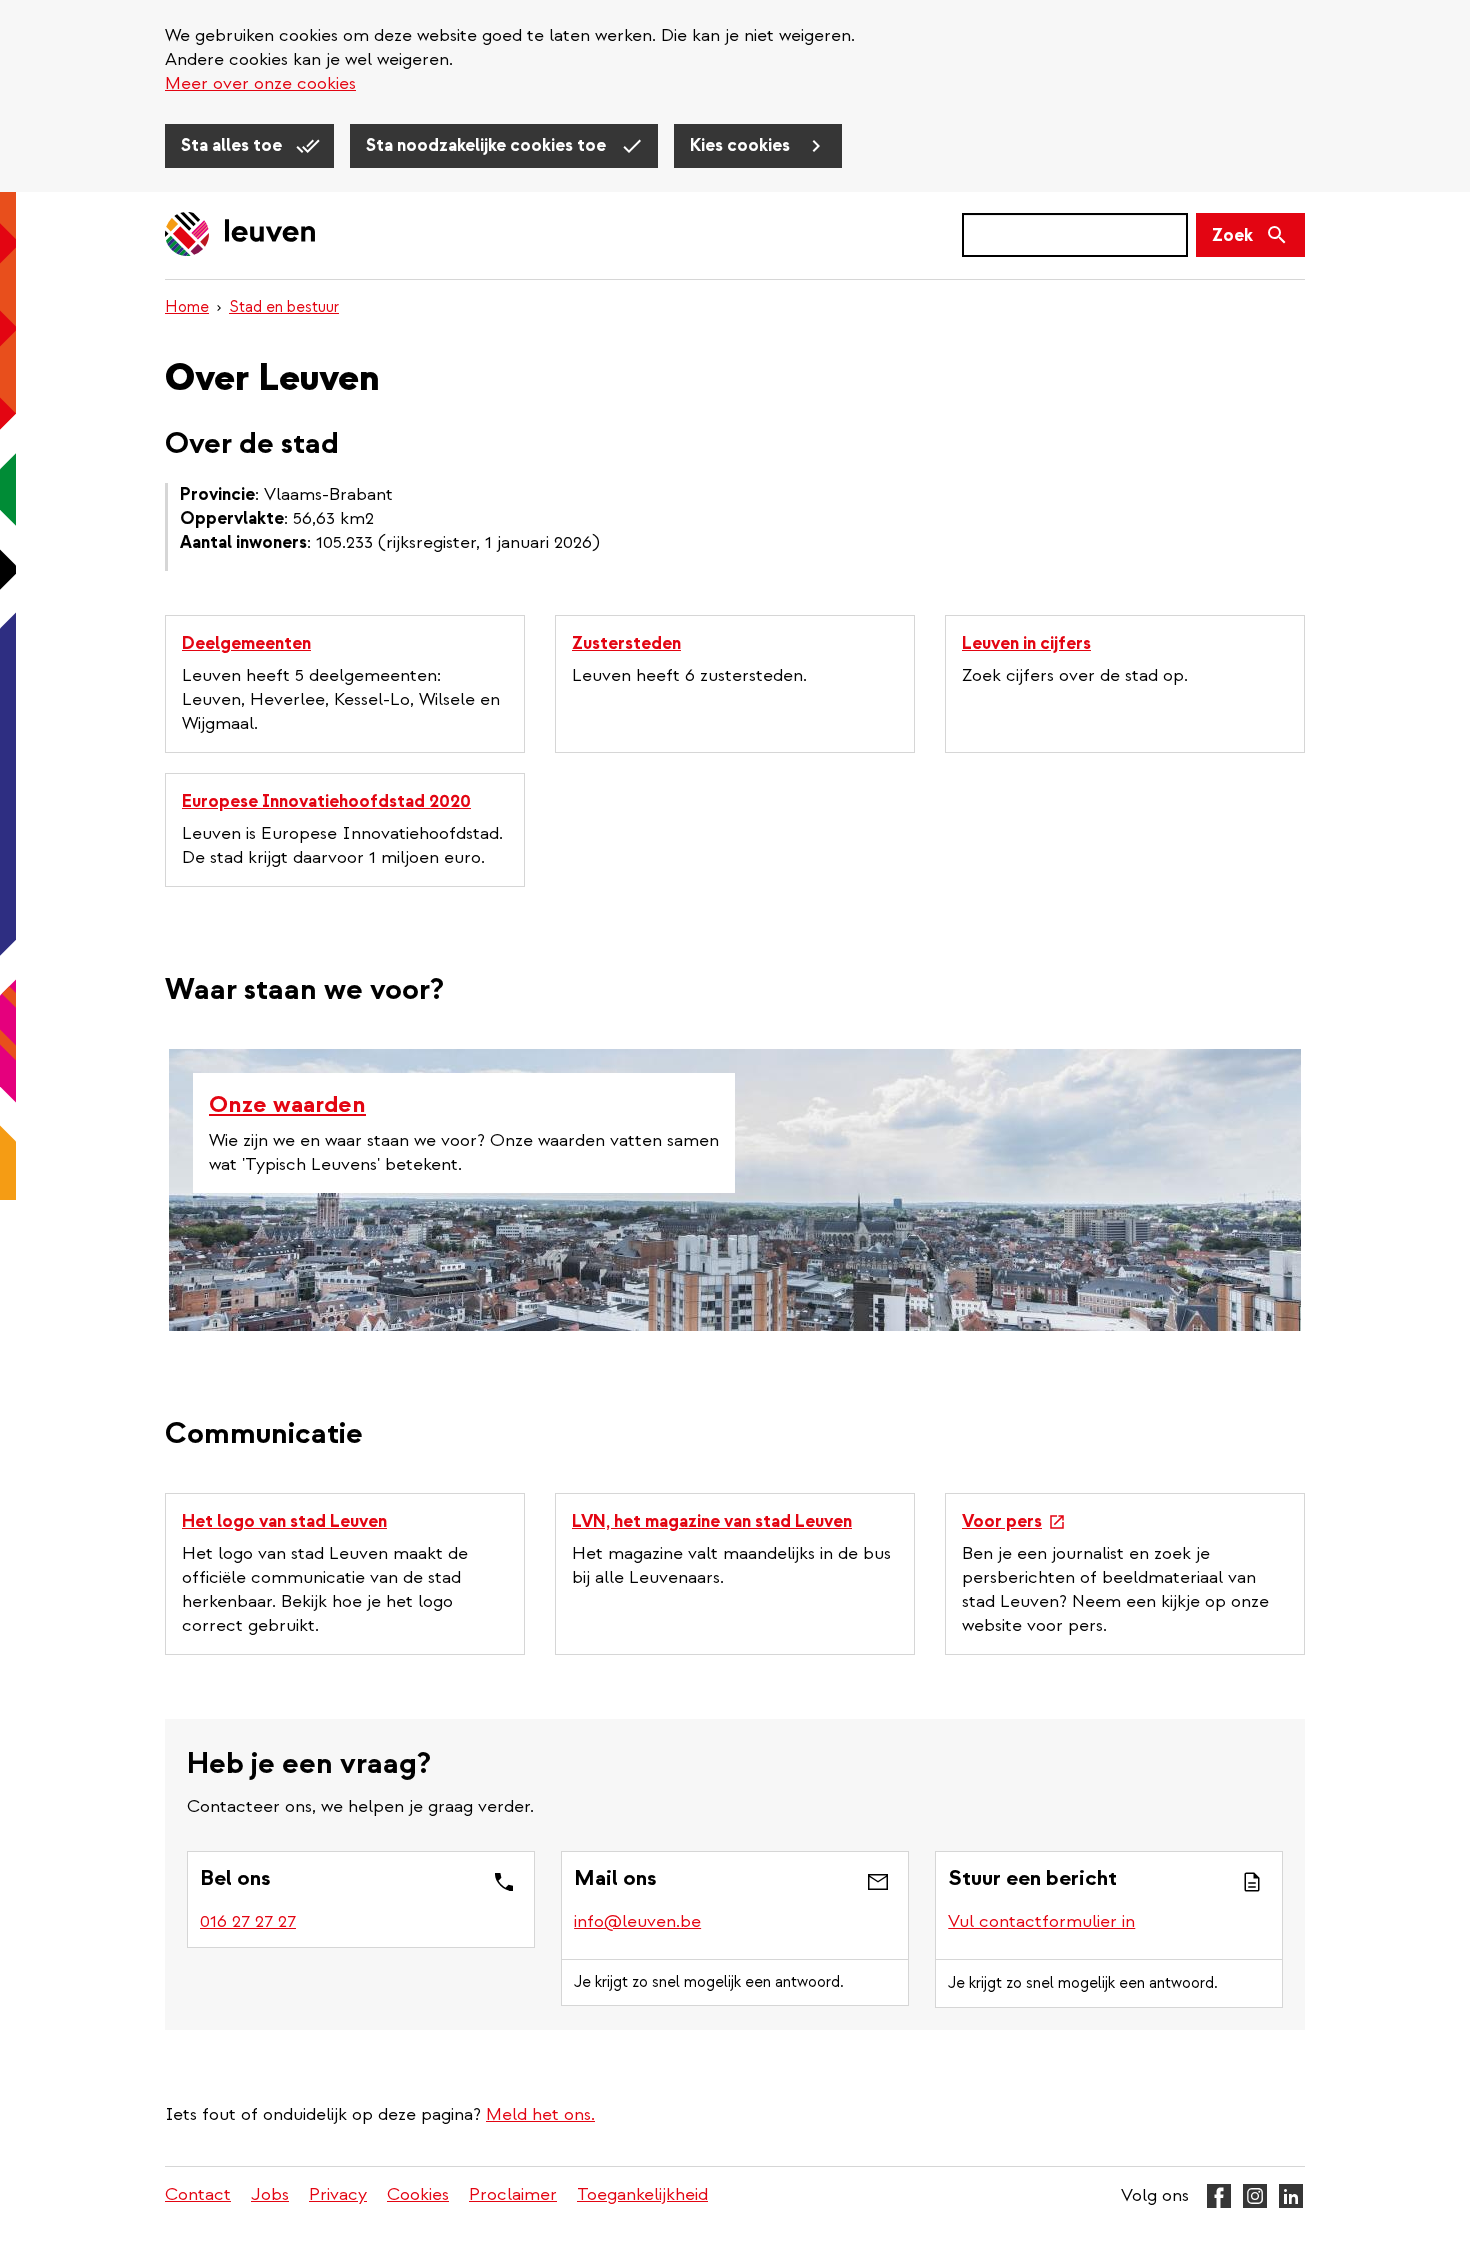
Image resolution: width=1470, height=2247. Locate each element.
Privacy (338, 2194)
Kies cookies (742, 145)
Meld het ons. (540, 2114)
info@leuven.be (637, 1921)
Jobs (270, 2194)
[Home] (241, 235)
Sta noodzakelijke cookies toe (488, 145)
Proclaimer (513, 2194)
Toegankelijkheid (642, 2194)
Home (187, 307)
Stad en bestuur (284, 307)
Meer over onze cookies (260, 83)
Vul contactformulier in (1041, 1921)
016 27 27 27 (248, 1921)
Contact (198, 2194)
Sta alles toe (233, 145)
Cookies (418, 2194)
